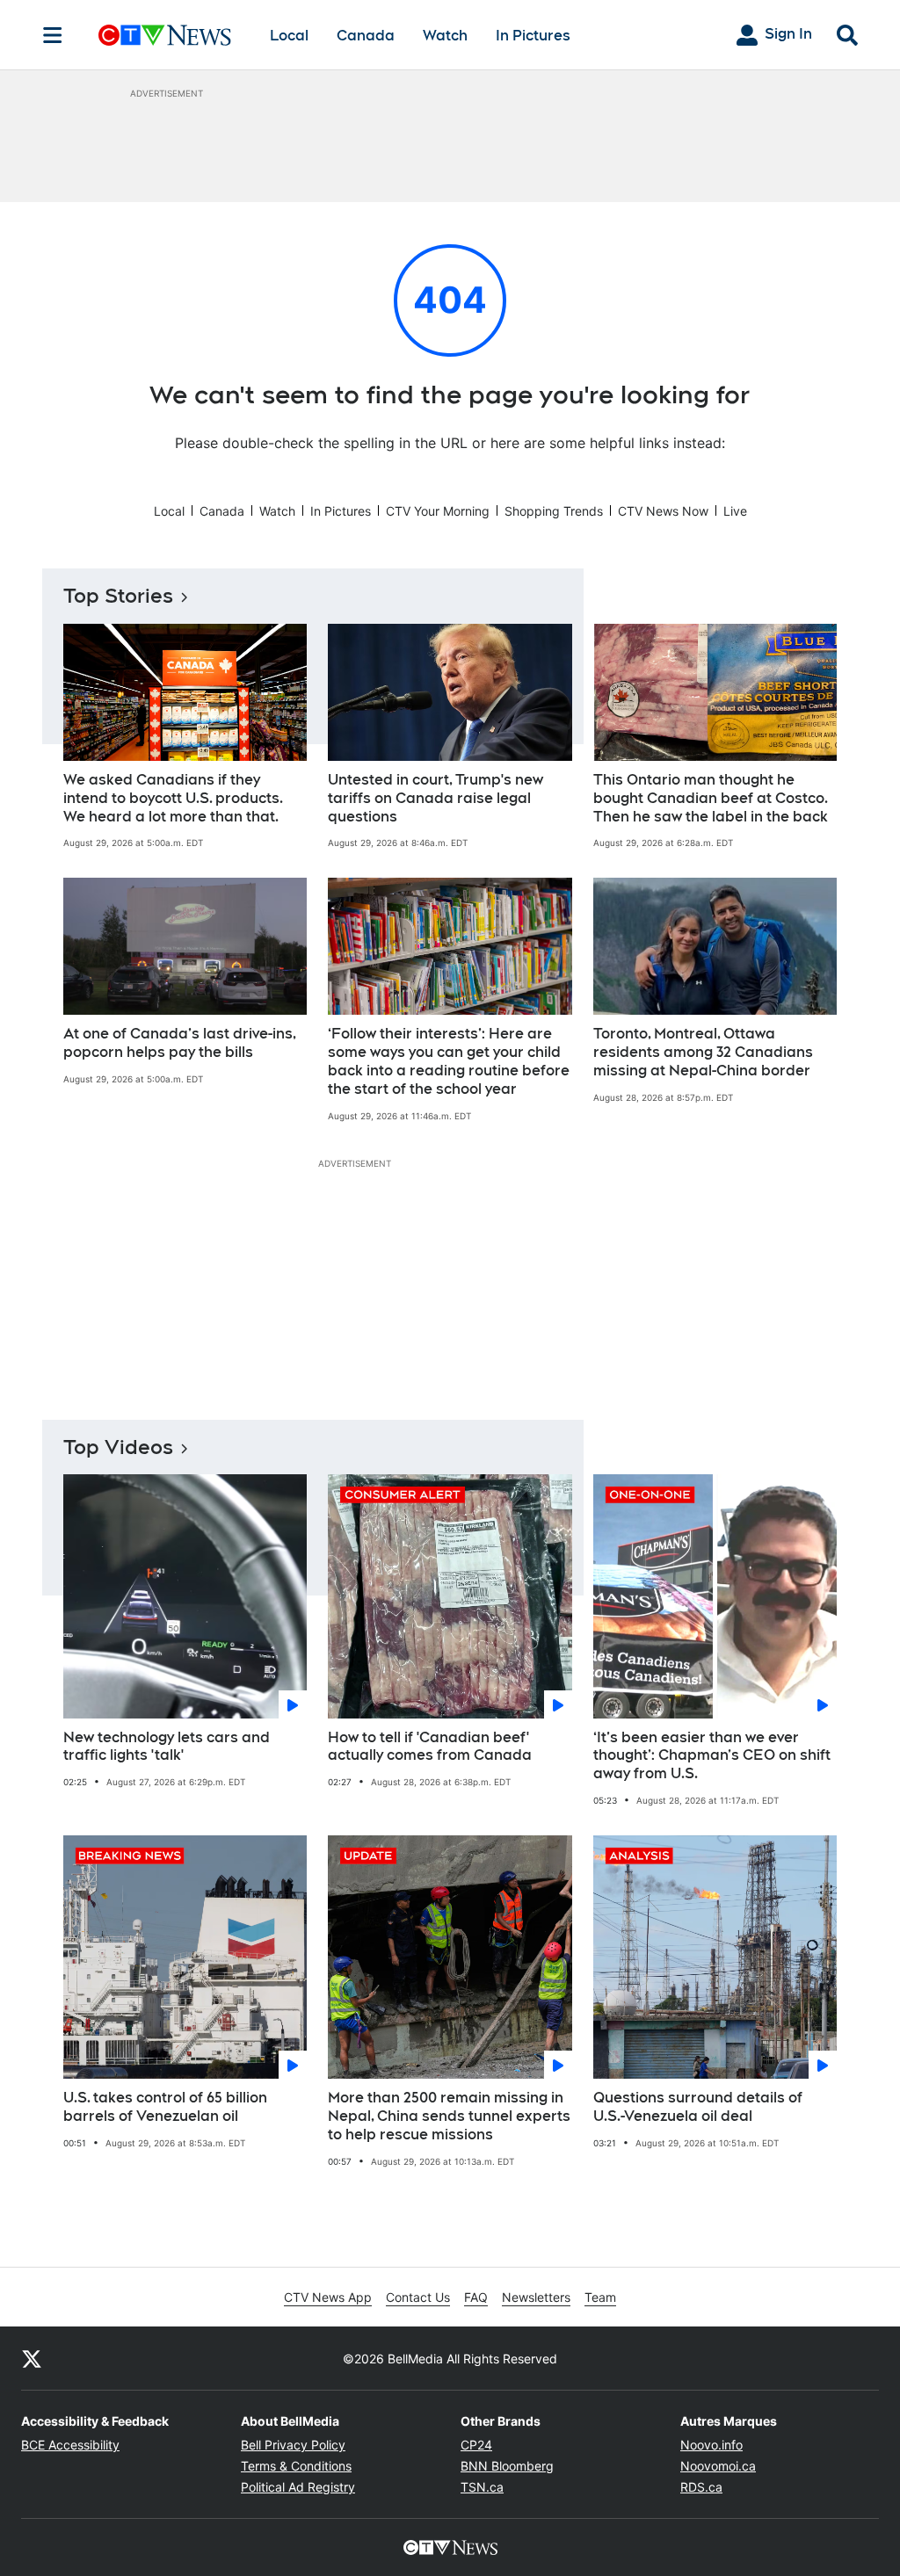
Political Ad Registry (298, 2487)
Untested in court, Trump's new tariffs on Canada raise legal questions (435, 798)
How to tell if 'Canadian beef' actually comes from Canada (430, 1747)
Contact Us (418, 2297)
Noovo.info (711, 2445)
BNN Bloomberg (507, 2466)
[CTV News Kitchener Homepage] (165, 35)
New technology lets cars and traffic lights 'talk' (167, 1747)
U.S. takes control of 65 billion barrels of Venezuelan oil (165, 2107)
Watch (445, 36)
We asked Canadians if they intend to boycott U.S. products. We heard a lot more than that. (173, 798)
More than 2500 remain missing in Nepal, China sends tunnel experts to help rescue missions (449, 2116)
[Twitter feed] (32, 2358)
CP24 (476, 2445)
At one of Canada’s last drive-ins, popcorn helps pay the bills (180, 1043)
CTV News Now (663, 511)
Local (289, 36)
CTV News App (328, 2297)
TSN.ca (482, 2487)
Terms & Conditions (296, 2466)
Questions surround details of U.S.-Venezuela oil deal (698, 2107)
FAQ (476, 2297)
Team (600, 2297)
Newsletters (536, 2297)
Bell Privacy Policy (293, 2445)
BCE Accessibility (70, 2445)
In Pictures (533, 36)
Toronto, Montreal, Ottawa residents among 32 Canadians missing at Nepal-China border (703, 1052)
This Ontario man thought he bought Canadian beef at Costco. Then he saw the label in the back (711, 798)
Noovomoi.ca (718, 2466)
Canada (366, 36)
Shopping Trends (554, 511)
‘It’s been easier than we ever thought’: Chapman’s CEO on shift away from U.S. (712, 1756)
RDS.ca (701, 2487)
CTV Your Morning (438, 511)
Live (735, 511)
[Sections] (53, 35)
